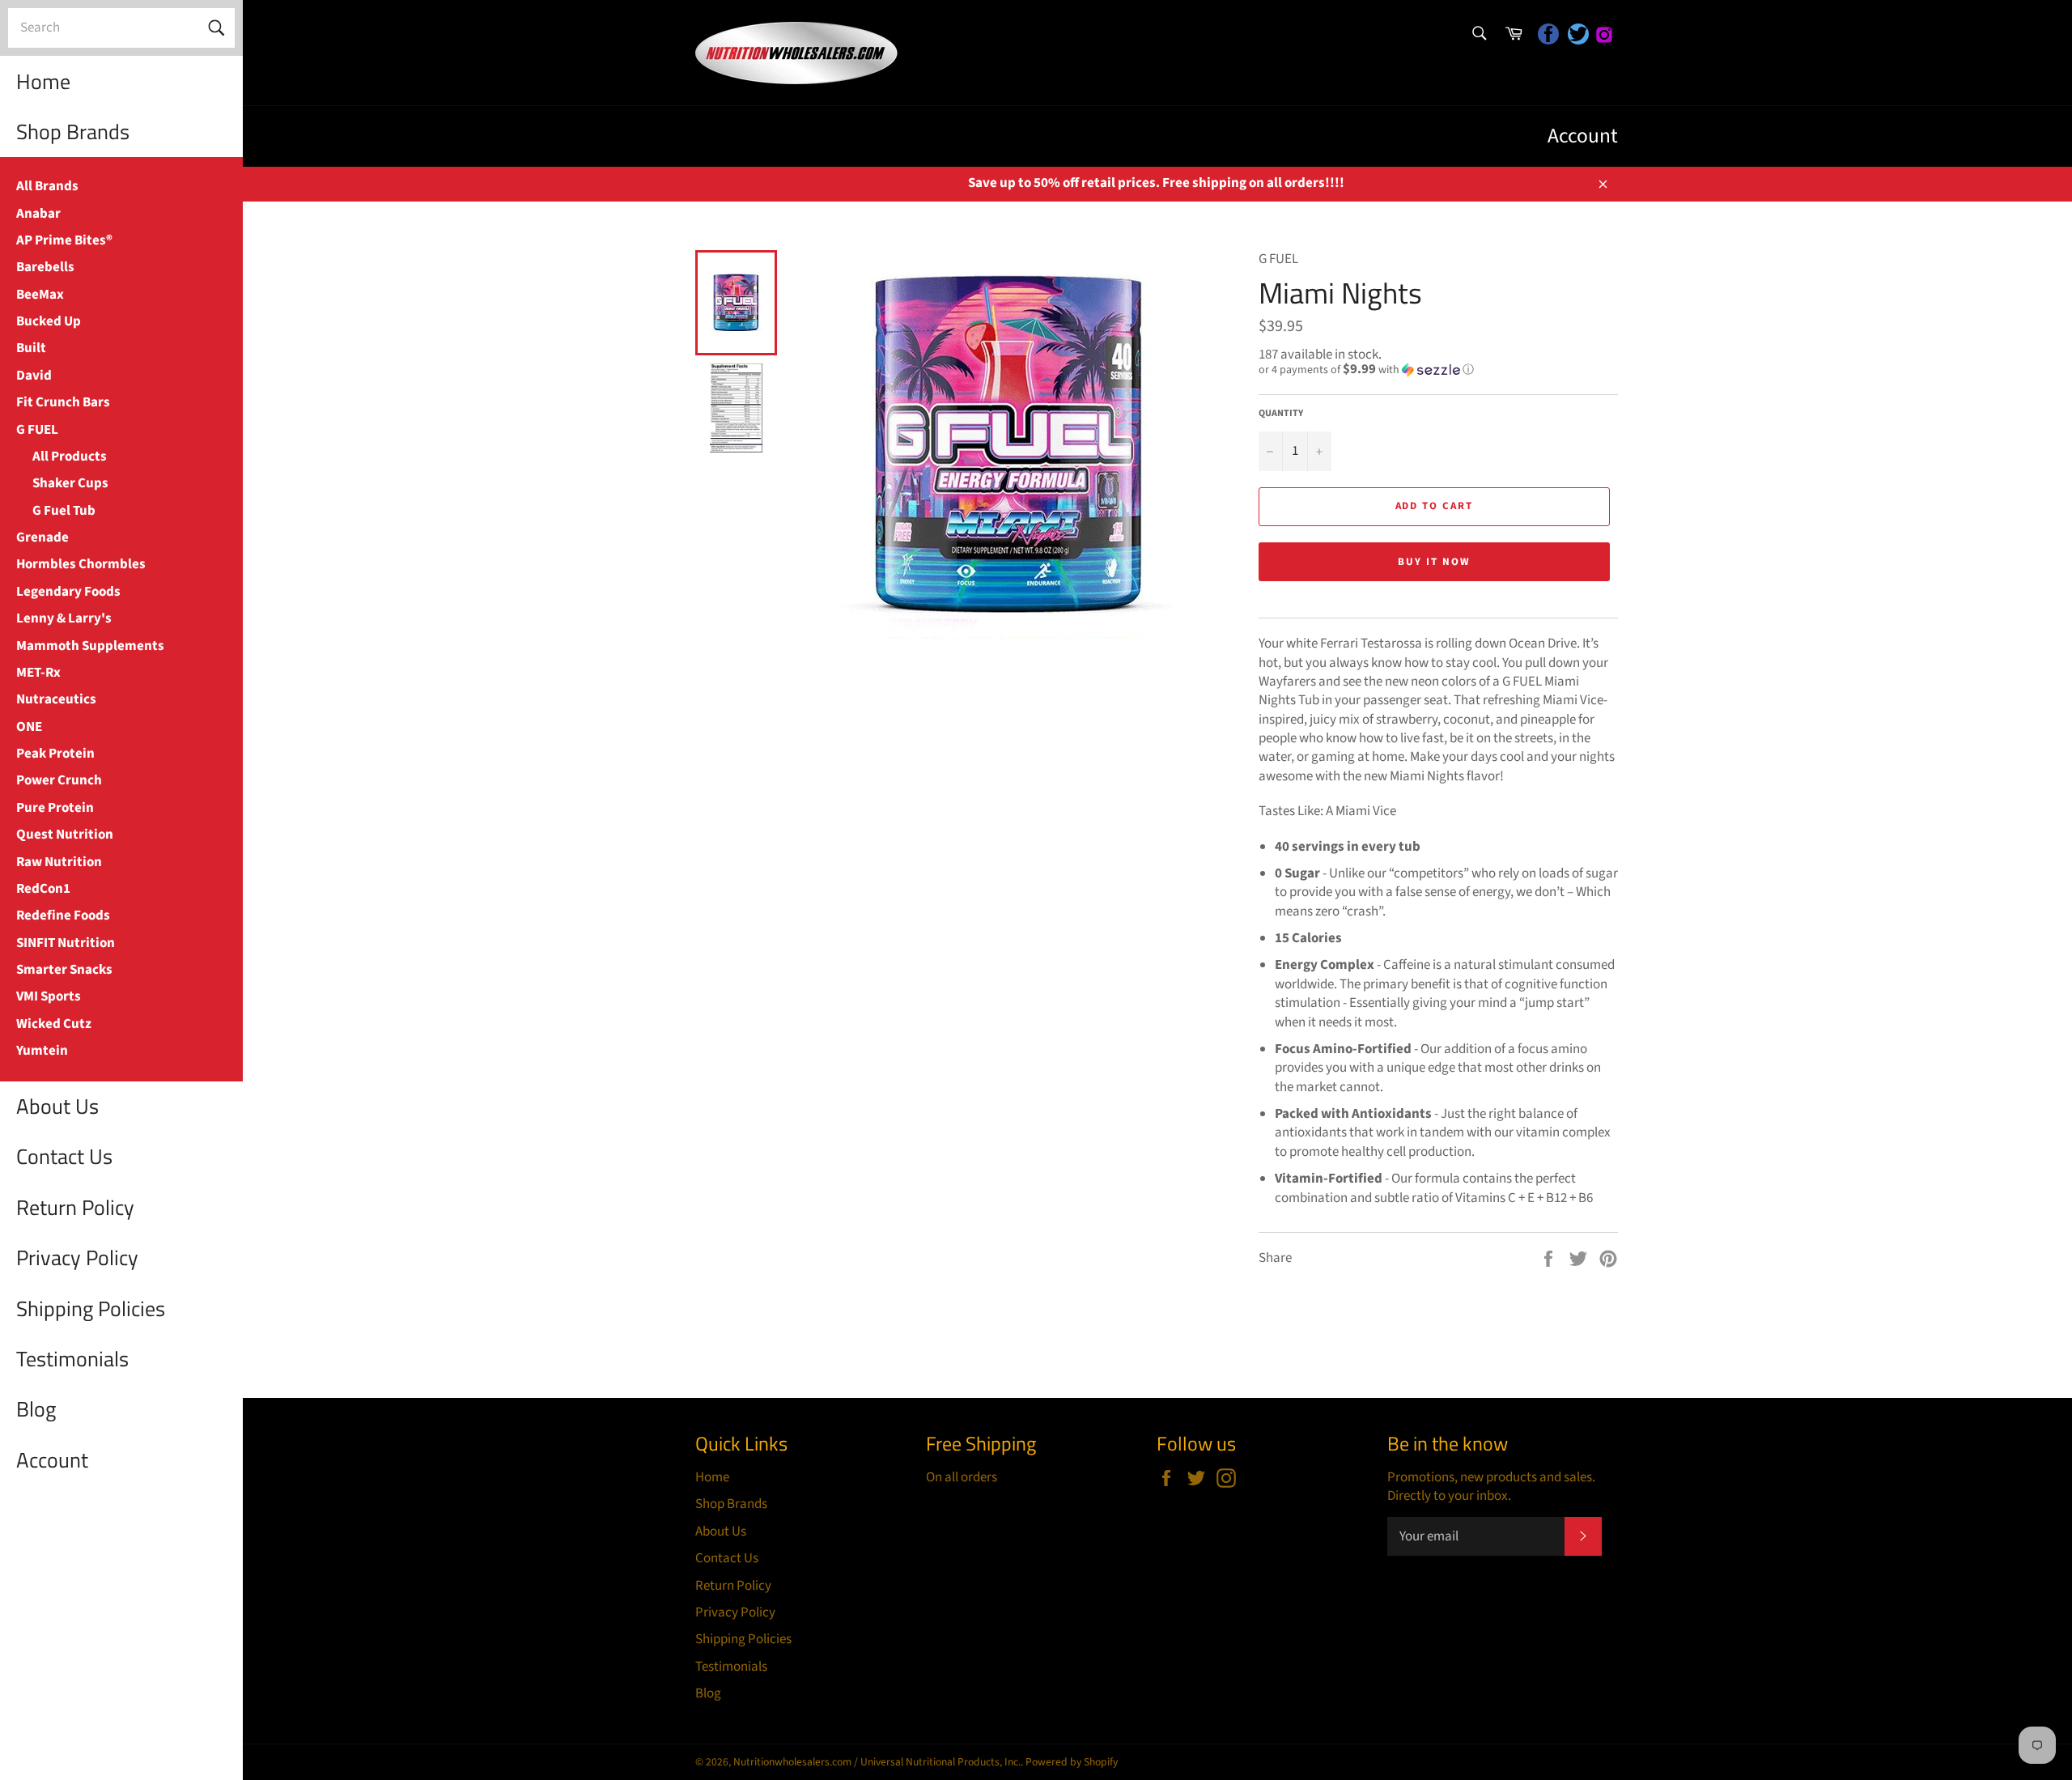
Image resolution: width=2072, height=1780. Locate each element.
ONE (29, 727)
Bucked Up (49, 321)
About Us (57, 1106)
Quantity (1281, 414)
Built (31, 348)
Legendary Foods (68, 592)
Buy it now (1434, 562)
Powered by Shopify (1072, 1762)
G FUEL (37, 430)
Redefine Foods (63, 915)
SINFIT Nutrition (66, 943)
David (34, 376)
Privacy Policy (77, 1257)
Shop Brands (73, 132)
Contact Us (64, 1156)
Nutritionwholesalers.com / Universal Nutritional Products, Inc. (877, 1762)
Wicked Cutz (54, 1024)
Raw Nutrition (59, 862)
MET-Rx (38, 673)
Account (52, 1460)
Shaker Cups (70, 483)
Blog (36, 1409)
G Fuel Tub (64, 511)
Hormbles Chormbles (81, 564)
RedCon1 (43, 889)
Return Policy (75, 1207)
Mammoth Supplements (90, 646)
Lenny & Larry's (64, 618)
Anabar (38, 214)
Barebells (45, 267)
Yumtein (42, 1051)
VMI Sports (49, 996)
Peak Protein (55, 754)
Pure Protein (55, 808)
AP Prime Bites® (64, 240)
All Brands (47, 186)
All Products (70, 457)
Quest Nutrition (65, 835)
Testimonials (72, 1359)
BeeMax (40, 295)
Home (43, 81)
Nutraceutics (56, 699)
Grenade (42, 537)
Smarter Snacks (64, 970)
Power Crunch (59, 780)
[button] (1438, 370)
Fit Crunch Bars (63, 402)
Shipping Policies (91, 1308)
